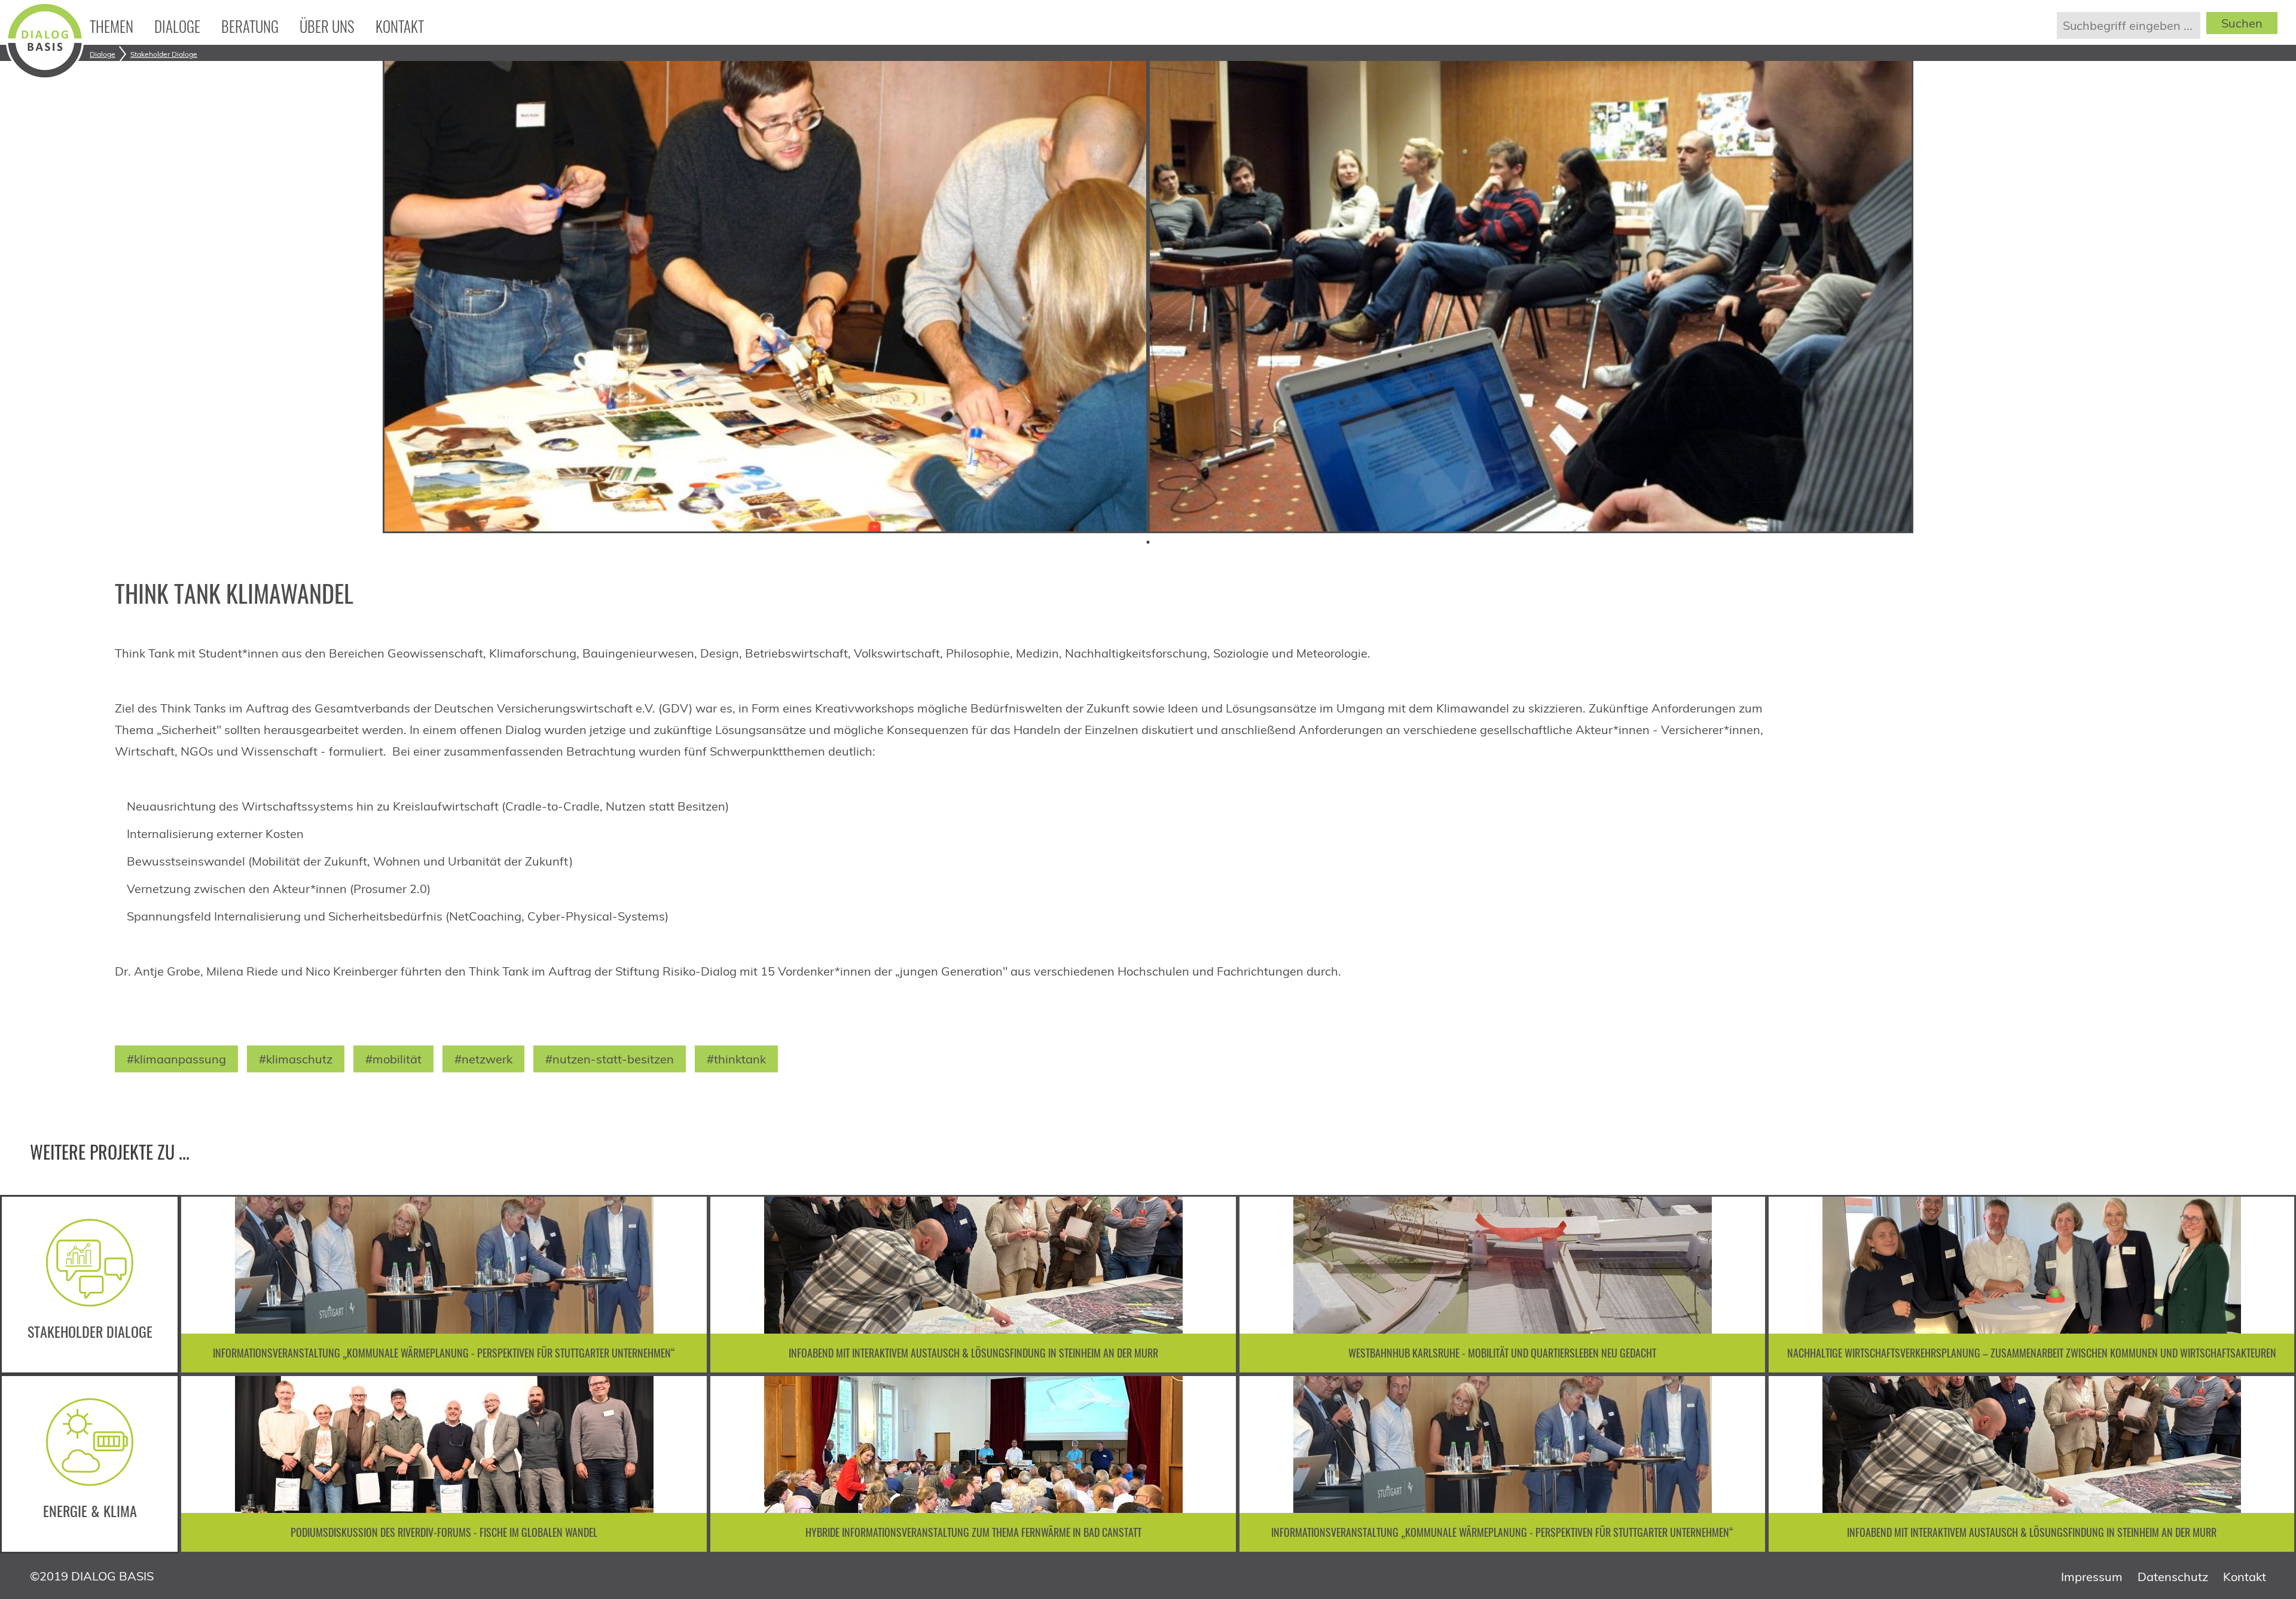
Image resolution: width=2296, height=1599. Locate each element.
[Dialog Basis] (45, 75)
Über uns (327, 26)
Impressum (2092, 1577)
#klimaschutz (296, 1059)
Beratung (250, 26)
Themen (112, 26)
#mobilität (393, 1059)
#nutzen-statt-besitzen (610, 1059)
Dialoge (177, 26)
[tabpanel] (765, 293)
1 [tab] (1148, 542)
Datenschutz (2173, 1577)
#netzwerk (483, 1059)
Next (2272, 1285)
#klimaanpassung (176, 1059)
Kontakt (400, 26)
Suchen (2242, 23)
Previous (203, 1285)
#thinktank (736, 1059)
